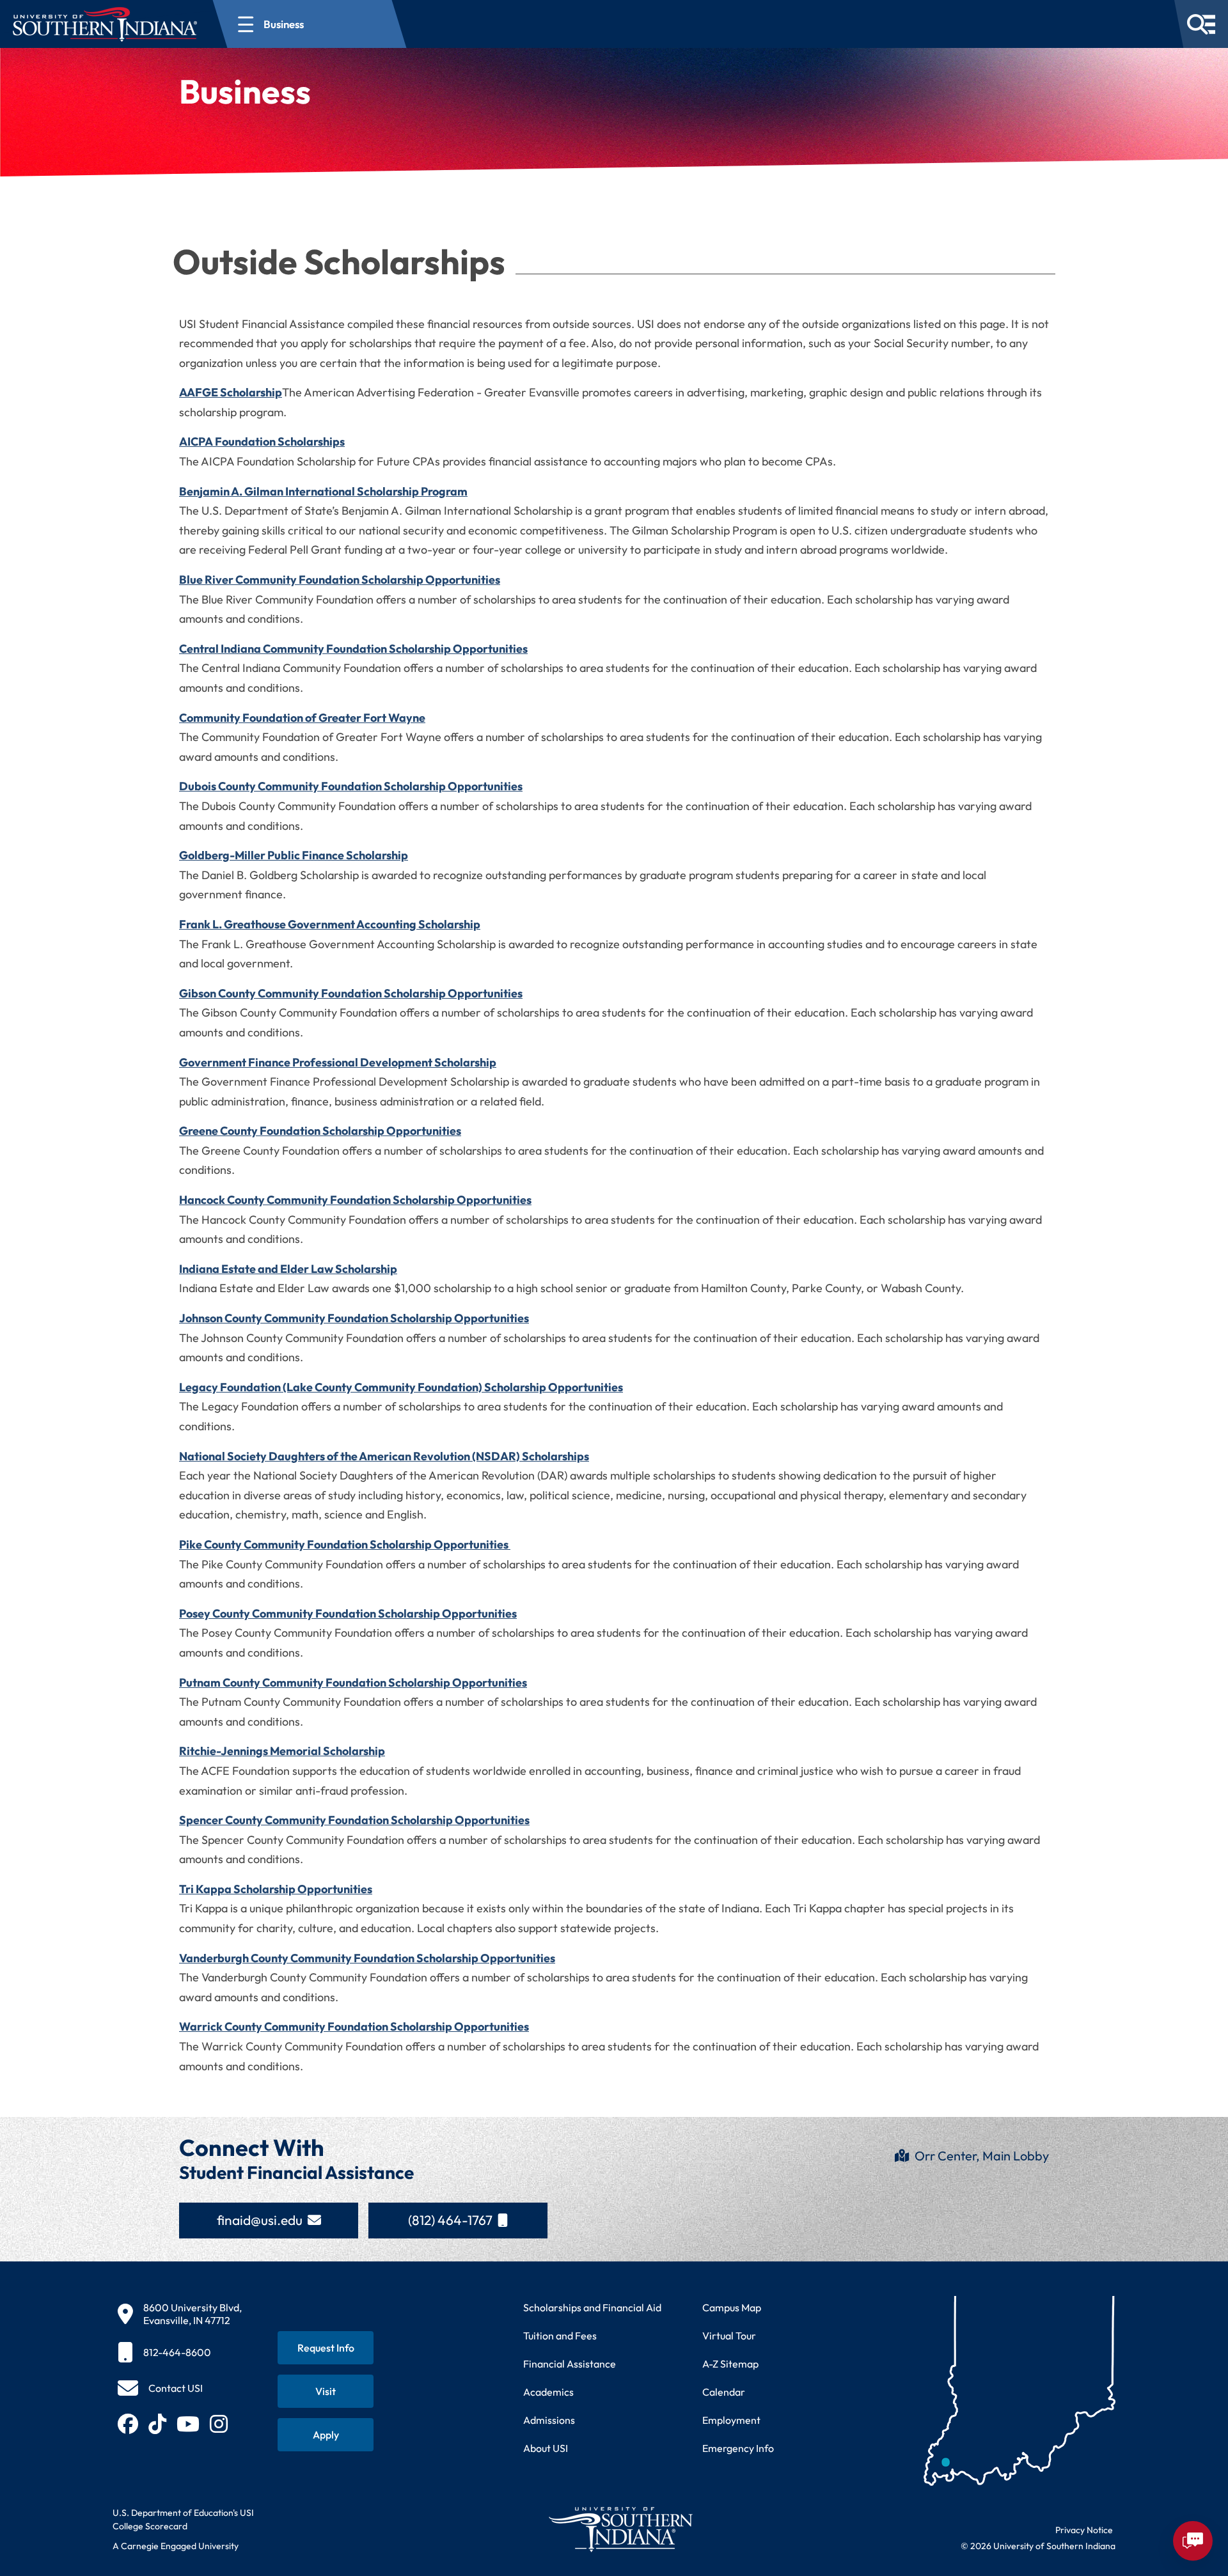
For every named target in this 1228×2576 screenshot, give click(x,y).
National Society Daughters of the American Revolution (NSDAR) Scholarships (384, 1456)
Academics (548, 2392)
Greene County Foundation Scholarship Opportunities (320, 1131)
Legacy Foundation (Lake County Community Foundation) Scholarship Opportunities (401, 1387)
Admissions (549, 2420)
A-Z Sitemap (730, 2364)
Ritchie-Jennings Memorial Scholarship (282, 1751)
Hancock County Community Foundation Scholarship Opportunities (355, 1200)
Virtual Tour (729, 2336)
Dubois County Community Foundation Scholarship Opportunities (351, 786)
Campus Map (732, 2307)
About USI (546, 2448)
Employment (731, 2420)
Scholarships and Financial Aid (592, 2307)
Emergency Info (738, 2448)
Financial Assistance (570, 2364)
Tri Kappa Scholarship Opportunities (276, 1889)
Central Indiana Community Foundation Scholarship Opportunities (353, 649)
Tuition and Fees (560, 2336)
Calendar (724, 2392)
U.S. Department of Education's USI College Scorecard (183, 2519)
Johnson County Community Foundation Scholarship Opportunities (354, 1318)
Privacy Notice (1084, 2530)
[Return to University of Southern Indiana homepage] (620, 2529)
